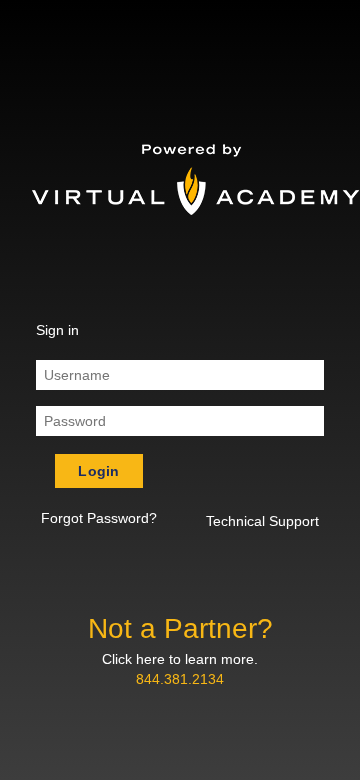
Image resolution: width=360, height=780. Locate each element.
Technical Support (262, 521)
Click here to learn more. (180, 659)
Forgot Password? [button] (99, 518)
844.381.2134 (180, 679)
